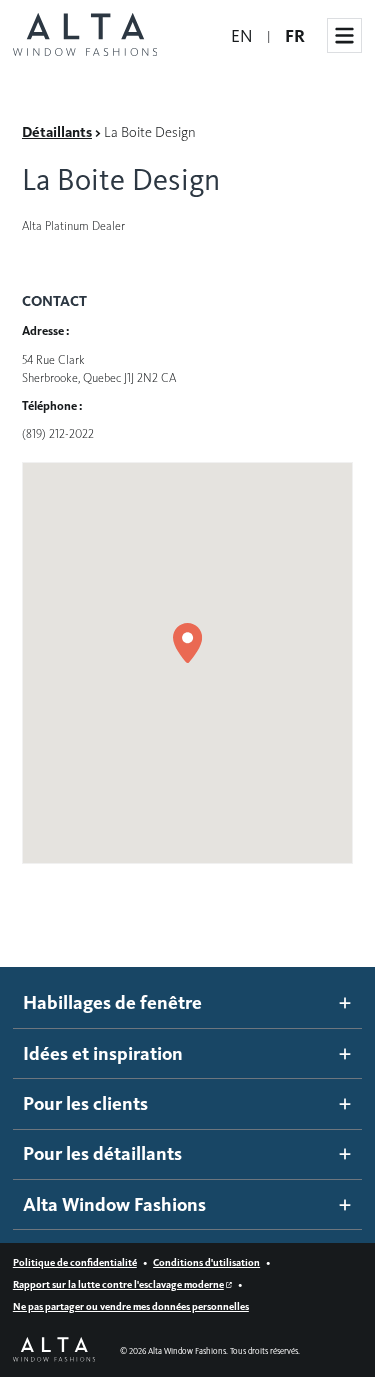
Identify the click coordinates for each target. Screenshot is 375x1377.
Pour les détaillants (102, 1153)
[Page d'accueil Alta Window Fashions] (85, 36)
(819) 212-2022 (58, 433)
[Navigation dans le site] (344, 35)
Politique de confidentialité (75, 1262)
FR (295, 36)
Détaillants (57, 132)
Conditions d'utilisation (206, 1262)
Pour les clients (85, 1103)
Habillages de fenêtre (112, 1002)
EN (242, 36)
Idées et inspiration (103, 1053)
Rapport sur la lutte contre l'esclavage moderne (118, 1284)
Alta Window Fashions (114, 1204)
